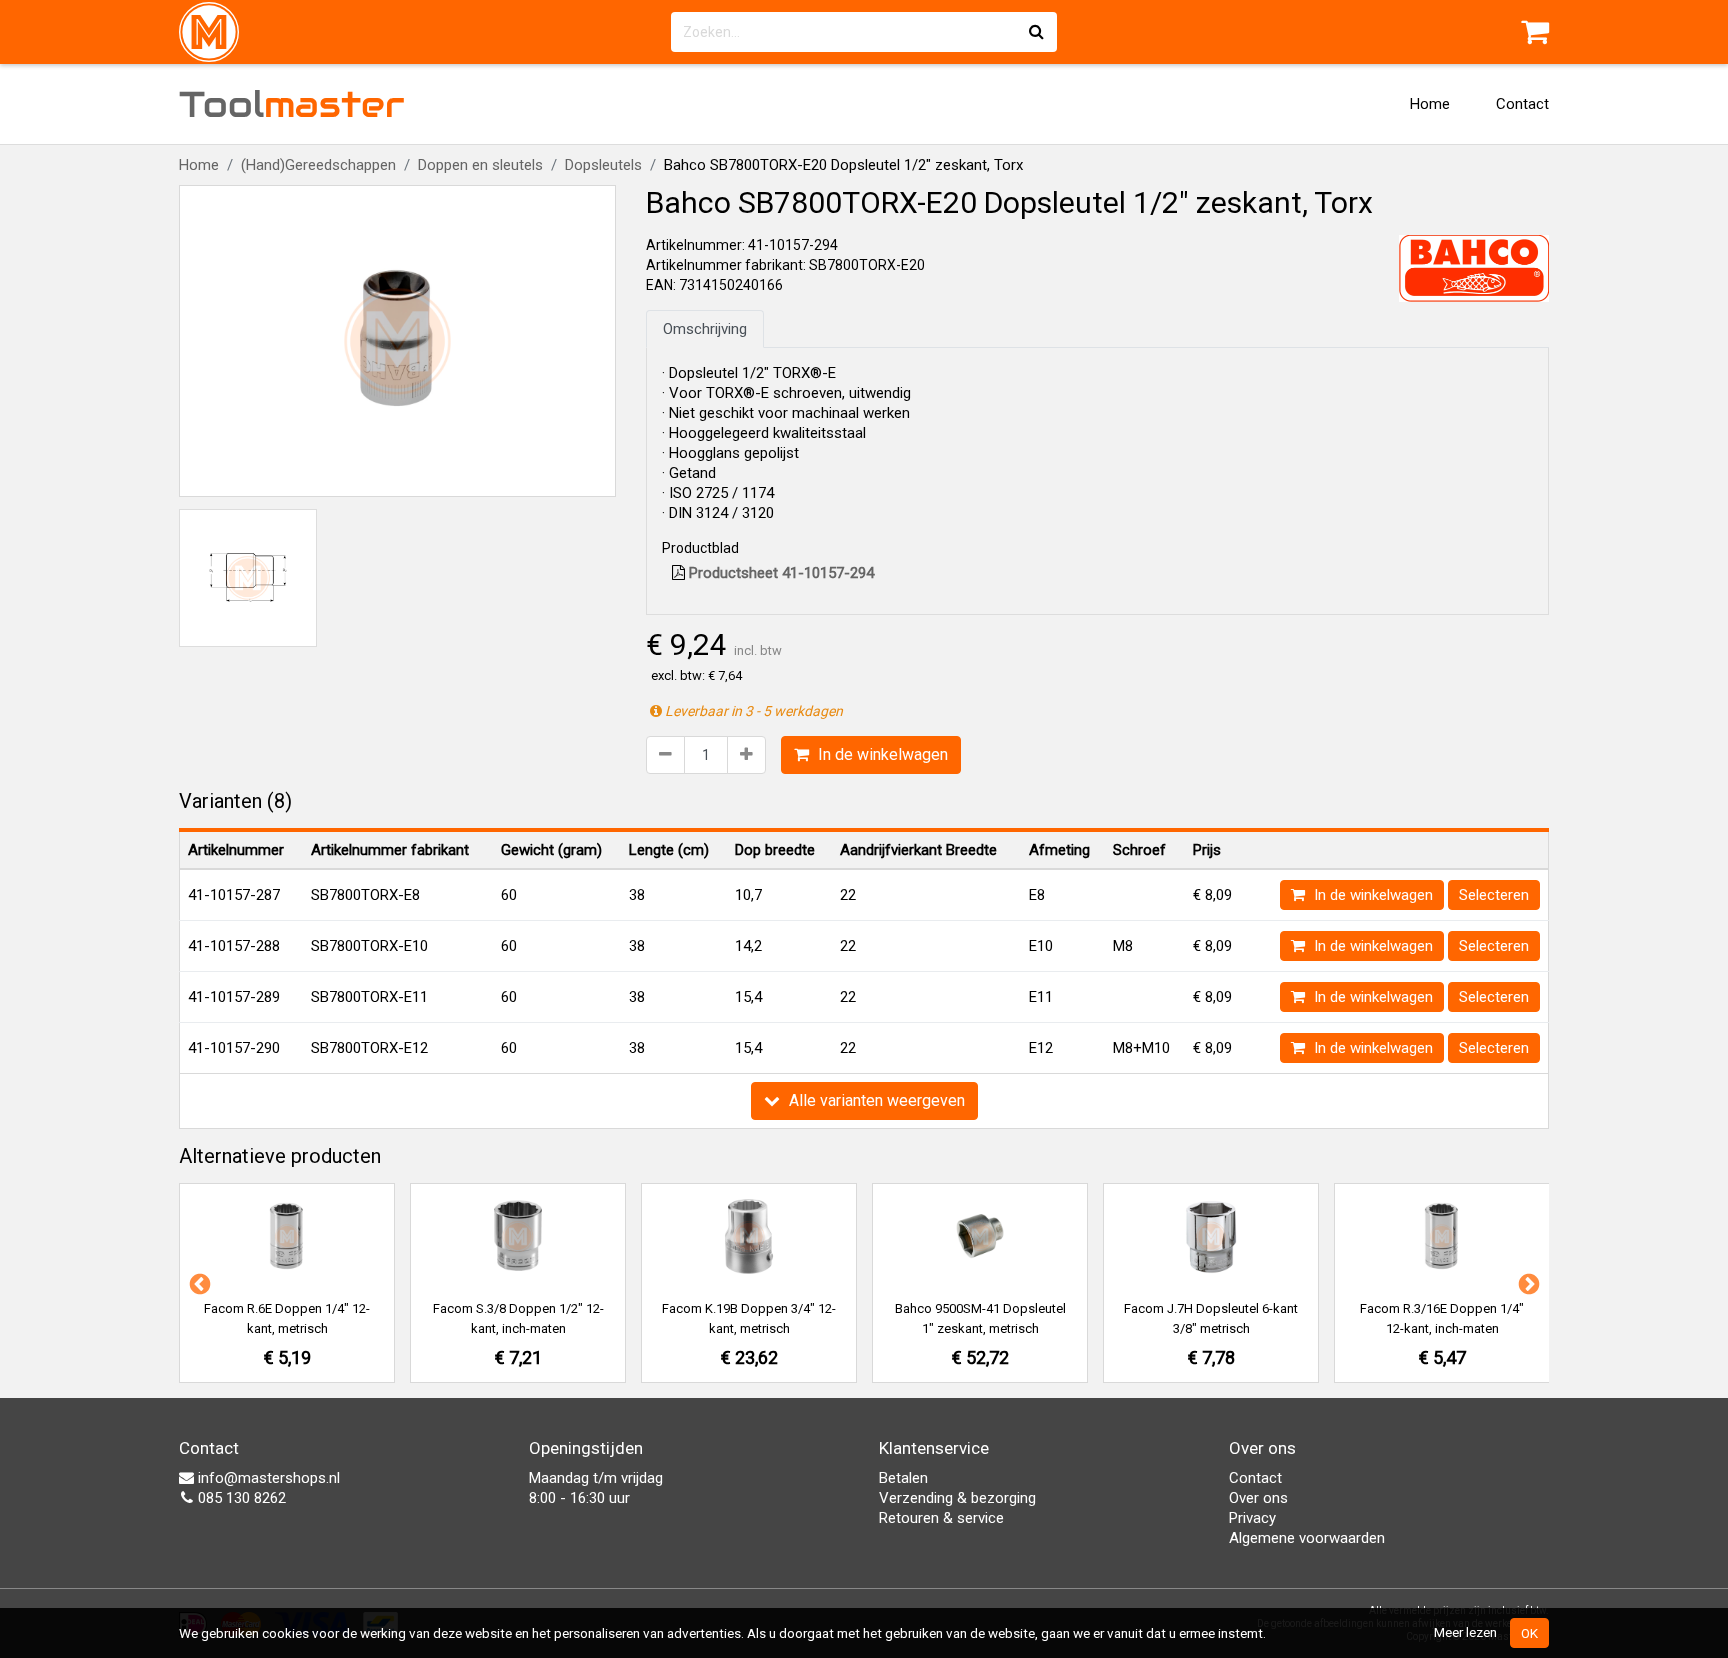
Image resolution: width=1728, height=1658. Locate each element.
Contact (1522, 104)
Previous (198, 1283)
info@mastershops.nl (267, 1478)
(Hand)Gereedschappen (318, 165)
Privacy (1252, 1518)
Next (1527, 1283)
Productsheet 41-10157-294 (779, 573)
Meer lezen (1465, 1632)
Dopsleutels (603, 165)
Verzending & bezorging (957, 1498)
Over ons (1258, 1498)
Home (1430, 104)
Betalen (903, 1478)
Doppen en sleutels (480, 165)
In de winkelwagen (881, 754)
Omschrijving (705, 329)
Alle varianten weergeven (875, 1100)
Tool (292, 104)
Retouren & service (941, 1518)
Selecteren (1494, 895)
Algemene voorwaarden (1307, 1538)
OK (1529, 1633)
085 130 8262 (240, 1498)
